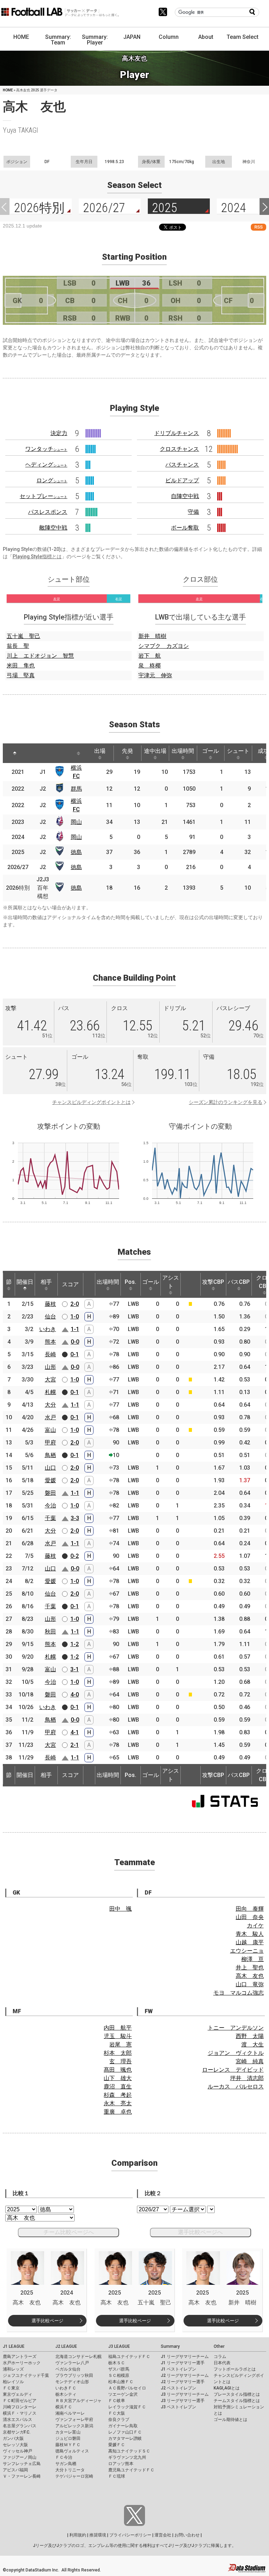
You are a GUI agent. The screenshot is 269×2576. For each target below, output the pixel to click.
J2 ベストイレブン (178, 2388)
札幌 (50, 1392)
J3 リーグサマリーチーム (185, 2394)
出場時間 (183, 751)
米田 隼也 (21, 666)
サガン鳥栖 (66, 2464)
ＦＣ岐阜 (117, 2401)
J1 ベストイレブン (178, 2369)
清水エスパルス (18, 2420)
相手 (46, 1282)
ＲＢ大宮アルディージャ (78, 2401)
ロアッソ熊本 (121, 2464)
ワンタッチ (46, 449)
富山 (50, 1430)
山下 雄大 (118, 2078)
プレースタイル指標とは (237, 2394)
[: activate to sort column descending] (15, 753)
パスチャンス (182, 465)
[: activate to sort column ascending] (34, 753)
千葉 (50, 1518)
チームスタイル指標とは (237, 2401)
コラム (220, 2357)
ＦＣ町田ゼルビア (20, 2401)
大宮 (50, 1380)
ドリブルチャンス (177, 433)
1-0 (75, 1317)
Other (219, 2346)
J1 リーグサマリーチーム (185, 2357)
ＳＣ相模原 (119, 2375)
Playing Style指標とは (37, 556)
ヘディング (46, 465)
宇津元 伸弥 (155, 675)
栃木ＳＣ (117, 2363)
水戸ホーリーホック (22, 2363)
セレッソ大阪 (15, 2445)
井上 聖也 (250, 1968)
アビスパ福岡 (15, 2470)
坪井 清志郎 (247, 2078)
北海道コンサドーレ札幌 (78, 2357)
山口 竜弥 (250, 1984)
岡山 (76, 822)
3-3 (75, 1518)
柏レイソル (13, 2382)
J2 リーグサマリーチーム (185, 2375)
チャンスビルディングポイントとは (91, 1102)
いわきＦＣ (66, 2388)
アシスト (171, 1282)
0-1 (75, 1354)
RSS (258, 227)
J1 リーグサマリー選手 (183, 2363)
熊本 (50, 1342)
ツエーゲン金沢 (123, 2394)
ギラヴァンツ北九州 (127, 2457)
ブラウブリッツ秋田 (74, 2375)
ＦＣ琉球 (117, 2476)
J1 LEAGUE (14, 2346)
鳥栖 (50, 1455)
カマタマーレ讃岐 (125, 2438)
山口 (50, 1468)
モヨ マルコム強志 (239, 1993)
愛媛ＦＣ (117, 2445)
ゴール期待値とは (230, 2420)
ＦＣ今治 (64, 2457)
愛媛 (50, 1480)
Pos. (130, 1282)
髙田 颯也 (118, 2070)
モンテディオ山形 (72, 2382)
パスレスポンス (48, 512)
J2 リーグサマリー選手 (183, 2382)
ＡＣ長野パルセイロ (127, 2388)
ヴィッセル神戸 (18, 2451)
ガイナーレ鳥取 (123, 2426)
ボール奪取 (185, 528)
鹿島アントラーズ (20, 2357)
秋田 (50, 1632)
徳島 (76, 852)
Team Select (243, 37)
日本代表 (222, 2363)
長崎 (50, 1354)
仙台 (50, 1317)
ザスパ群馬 (119, 2369)
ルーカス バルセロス (236, 2087)
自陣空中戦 (185, 496)
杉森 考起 (118, 2095)
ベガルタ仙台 (68, 2369)
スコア (70, 1284)
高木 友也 (250, 1976)
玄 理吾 (120, 2061)
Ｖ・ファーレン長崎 (22, 2476)
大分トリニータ (70, 2470)
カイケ (255, 1926)
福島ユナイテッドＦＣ (129, 2357)
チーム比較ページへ (69, 2232)
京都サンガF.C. (17, 2432)
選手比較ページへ (200, 2232)
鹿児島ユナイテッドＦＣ (131, 2470)
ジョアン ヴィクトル (236, 2053)
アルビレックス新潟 (74, 2426)
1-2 (75, 1644)
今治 (50, 1506)
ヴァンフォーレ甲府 (74, 2420)
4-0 (75, 1695)
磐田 (50, 1493)
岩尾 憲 (120, 2045)
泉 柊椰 (150, 666)
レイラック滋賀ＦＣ (127, 2407)
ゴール (211, 751)
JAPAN (132, 37)
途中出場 (155, 751)
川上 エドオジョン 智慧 (40, 656)
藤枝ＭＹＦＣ (68, 2445)
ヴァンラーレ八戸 (72, 2363)
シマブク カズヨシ (164, 646)
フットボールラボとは (235, 2369)
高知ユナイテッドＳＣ (129, 2451)
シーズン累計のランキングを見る (226, 1102)
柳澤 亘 (253, 1959)
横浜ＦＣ (64, 2407)
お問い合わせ (187, 2535)
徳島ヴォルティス (72, 2451)
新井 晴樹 (152, 636)
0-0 (75, 1342)
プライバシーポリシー (130, 2535)
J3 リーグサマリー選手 (183, 2401)
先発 (127, 751)
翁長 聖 (18, 646)
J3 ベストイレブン (178, 2407)
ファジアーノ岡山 (20, 2457)
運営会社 (163, 2535)
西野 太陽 (250, 2036)
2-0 (75, 1304)
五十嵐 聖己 (23, 636)
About (206, 37)
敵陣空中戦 (53, 528)
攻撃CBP (213, 1282)
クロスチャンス (179, 449)
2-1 (75, 1745)
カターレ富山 (68, 2432)
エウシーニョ (247, 1951)
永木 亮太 (118, 2103)
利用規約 (78, 2535)
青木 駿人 (250, 1934)
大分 (50, 1405)
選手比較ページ (47, 2321)
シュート (238, 751)
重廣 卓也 (118, 2112)
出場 (100, 751)
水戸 (50, 1417)
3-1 (75, 1669)
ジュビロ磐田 (68, 2438)
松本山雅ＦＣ (121, 2382)
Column (169, 37)
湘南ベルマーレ (70, 2413)
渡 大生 (253, 2045)
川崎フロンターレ (20, 2407)
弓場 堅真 (21, 675)
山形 (50, 1367)
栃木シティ (66, 2394)
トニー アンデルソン (236, 2028)
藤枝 (50, 1304)
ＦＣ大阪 (117, 2413)
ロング (52, 480)
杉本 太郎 (118, 2053)
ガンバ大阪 (13, 2438)
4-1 (75, 1732)
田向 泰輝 (250, 1909)
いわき (48, 1329)
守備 (193, 512)
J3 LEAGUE (119, 2346)
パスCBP (239, 1282)
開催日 (25, 1282)
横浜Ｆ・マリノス (20, 2413)
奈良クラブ (119, 2420)
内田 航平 (118, 2028)
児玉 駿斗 (118, 2036)
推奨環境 (98, 2535)
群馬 (76, 789)
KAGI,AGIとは (227, 2388)
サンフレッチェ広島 (22, 2464)
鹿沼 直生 (118, 2087)
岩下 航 (150, 656)
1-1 (75, 1329)
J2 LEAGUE (66, 2346)
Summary (170, 2346)
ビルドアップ (182, 480)
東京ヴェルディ (18, 2394)
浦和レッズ (13, 2369)
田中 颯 (120, 1909)
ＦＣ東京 (11, 2388)
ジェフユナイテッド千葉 (26, 2375)
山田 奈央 (250, 1917)
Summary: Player (95, 40)
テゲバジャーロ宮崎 (74, 2476)
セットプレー (43, 496)
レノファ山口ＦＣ (125, 2432)
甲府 (50, 1443)
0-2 (75, 1556)
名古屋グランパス (20, 2426)
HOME (21, 37)
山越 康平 (250, 1942)
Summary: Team (58, 40)
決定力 (59, 433)
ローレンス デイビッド (233, 2070)
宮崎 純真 (250, 2061)
